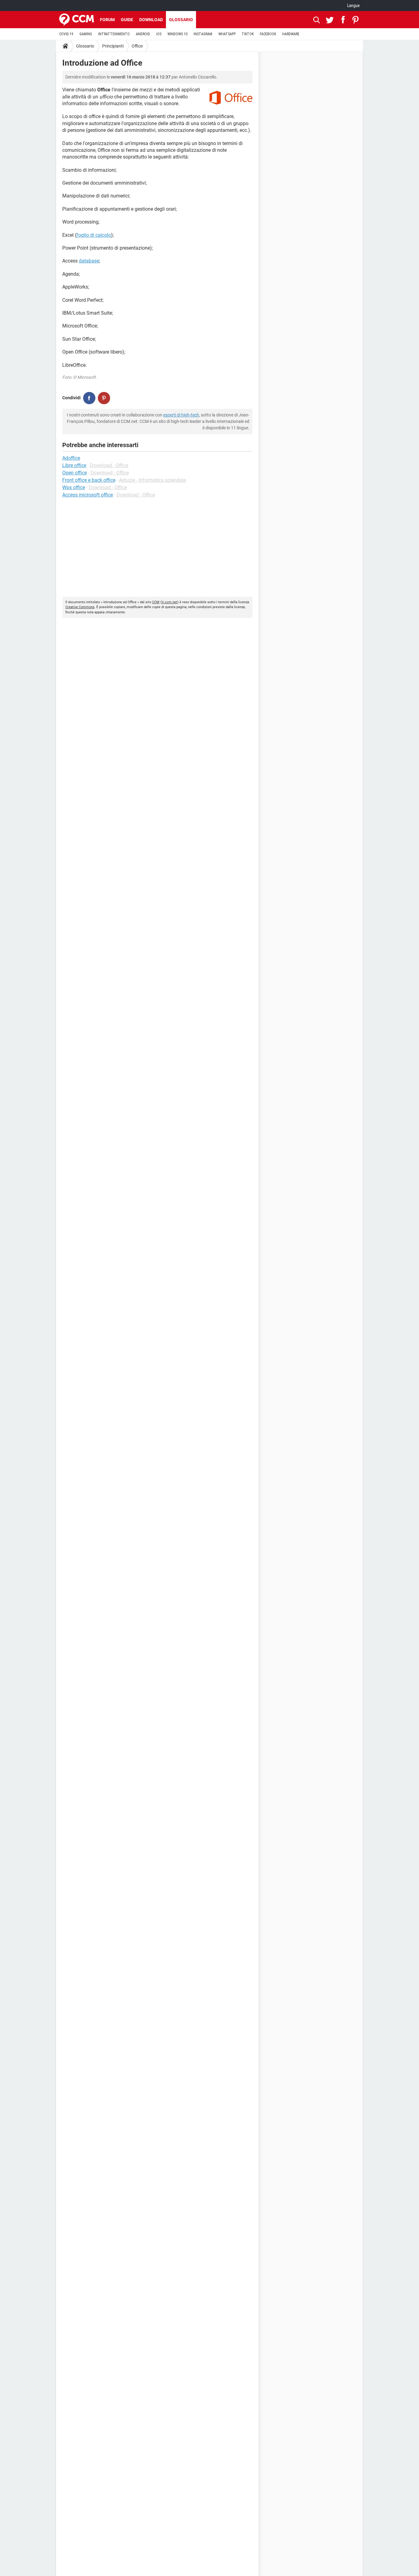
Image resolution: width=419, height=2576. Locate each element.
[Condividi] (89, 398)
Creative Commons (80, 607)
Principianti (113, 46)
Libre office (74, 465)
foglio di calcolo (94, 235)
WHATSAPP (227, 34)
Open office (75, 473)
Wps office (74, 487)
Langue (354, 6)
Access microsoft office (88, 495)
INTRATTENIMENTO (114, 34)
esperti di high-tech (181, 415)
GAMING (86, 34)
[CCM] (77, 20)
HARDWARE (291, 34)
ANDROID (143, 34)
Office (137, 46)
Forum (107, 20)
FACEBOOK (268, 34)
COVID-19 (66, 34)
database (89, 261)
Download (151, 20)
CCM (156, 602)
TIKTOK (248, 34)
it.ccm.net (169, 602)
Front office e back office (89, 480)
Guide (127, 20)
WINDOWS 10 (177, 34)
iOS (159, 34)
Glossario (181, 20)
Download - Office (109, 465)
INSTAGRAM (203, 34)
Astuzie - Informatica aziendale (152, 480)
